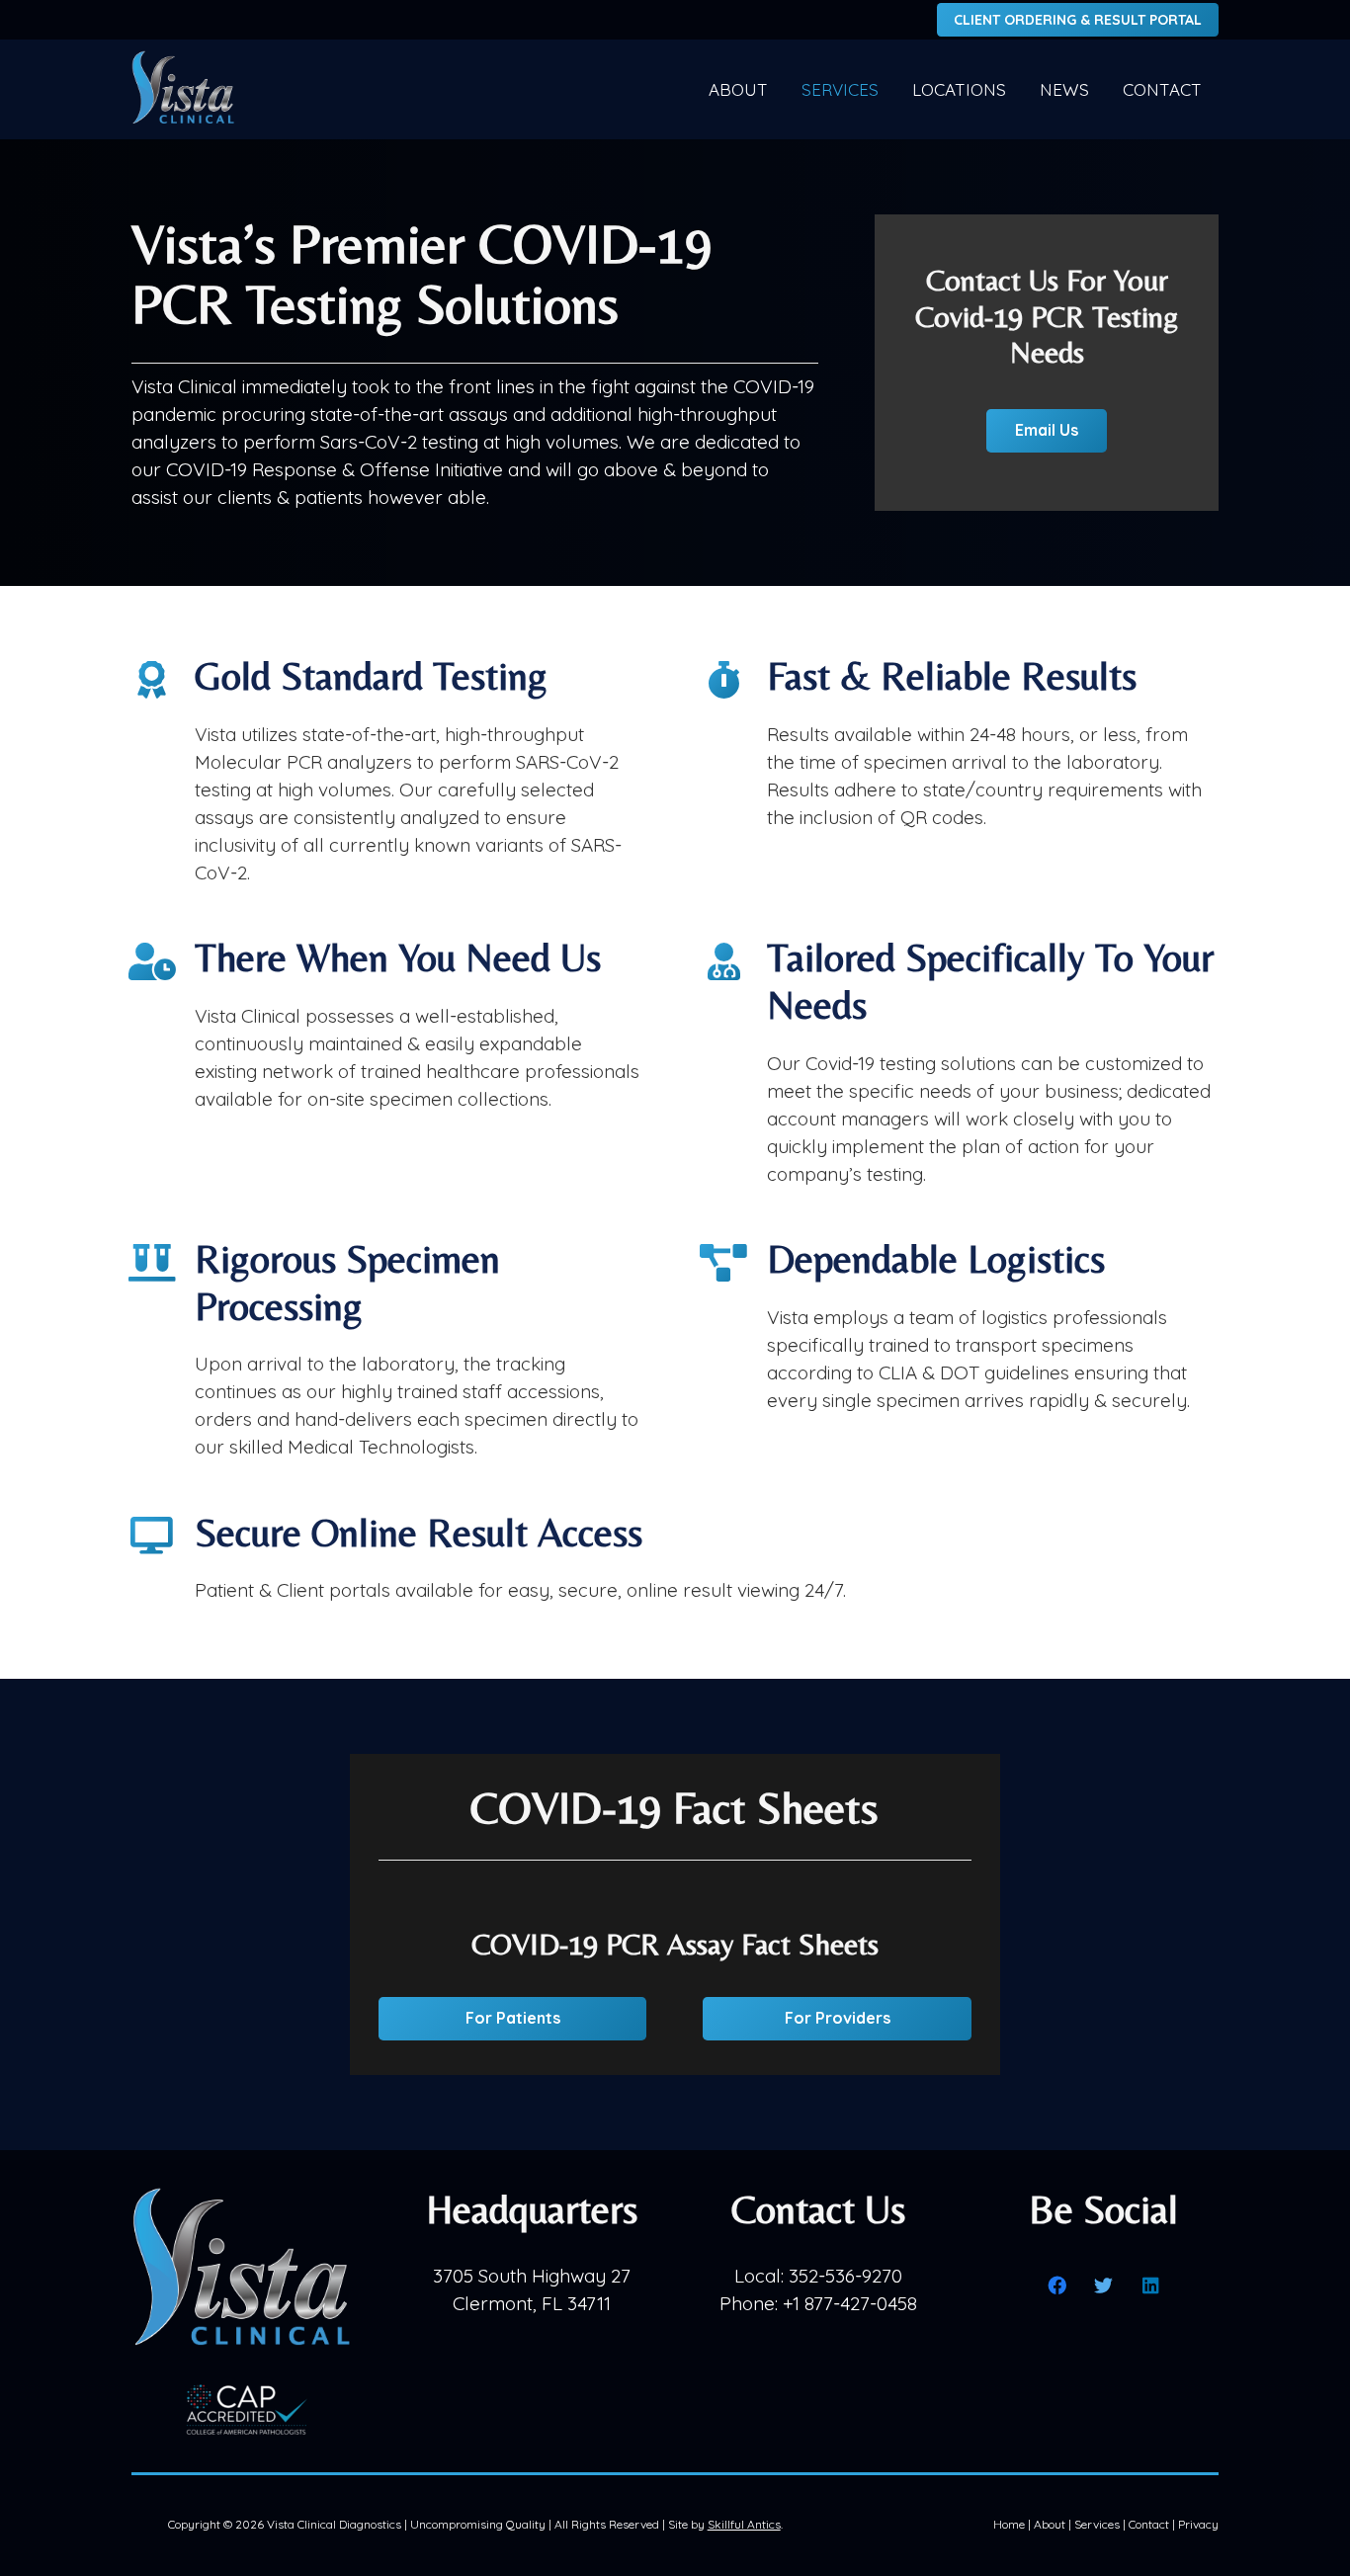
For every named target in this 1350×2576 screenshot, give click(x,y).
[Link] (185, 90)
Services (1097, 2524)
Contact (1149, 2524)
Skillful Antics (744, 2524)
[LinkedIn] (1151, 2285)
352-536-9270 (845, 2276)
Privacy (1198, 2524)
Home (1009, 2524)
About (1050, 2524)
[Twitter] (1104, 2285)
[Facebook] (1057, 2285)
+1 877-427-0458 (850, 2303)
